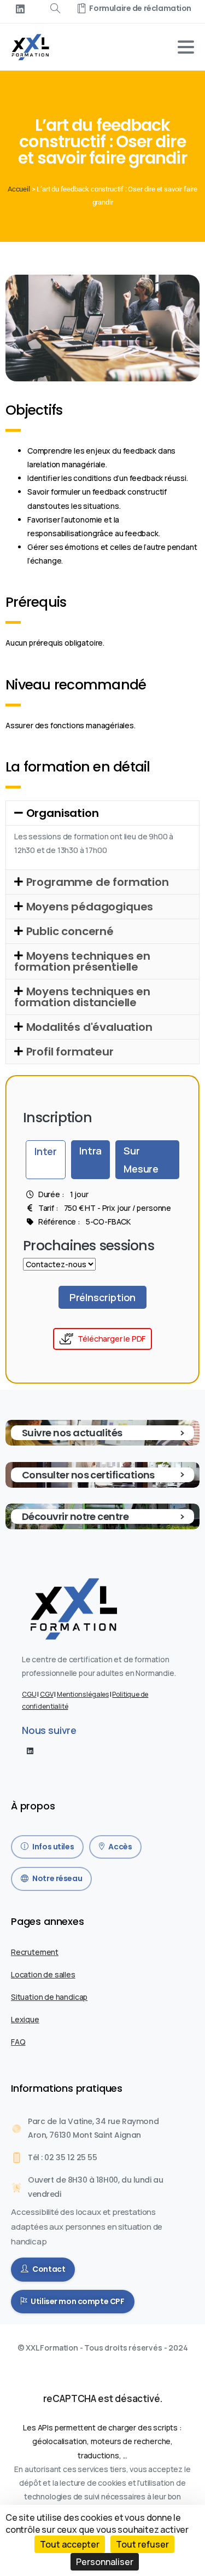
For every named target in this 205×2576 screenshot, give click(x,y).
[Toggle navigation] (186, 47)
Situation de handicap (49, 1997)
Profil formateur (70, 1052)
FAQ (18, 2042)
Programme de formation (98, 882)
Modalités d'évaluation (89, 1027)
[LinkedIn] (20, 9)
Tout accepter (70, 2544)
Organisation (63, 813)
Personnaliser (105, 2562)
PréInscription (102, 1297)
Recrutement (35, 1952)
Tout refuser (142, 2544)
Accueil (19, 189)
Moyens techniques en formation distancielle (82, 997)
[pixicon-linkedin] (30, 1750)
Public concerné (70, 931)
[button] (102, 813)
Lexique (25, 2019)
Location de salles (43, 1974)
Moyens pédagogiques (90, 907)
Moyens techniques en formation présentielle (82, 961)
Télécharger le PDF (112, 1339)
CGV (46, 1694)
